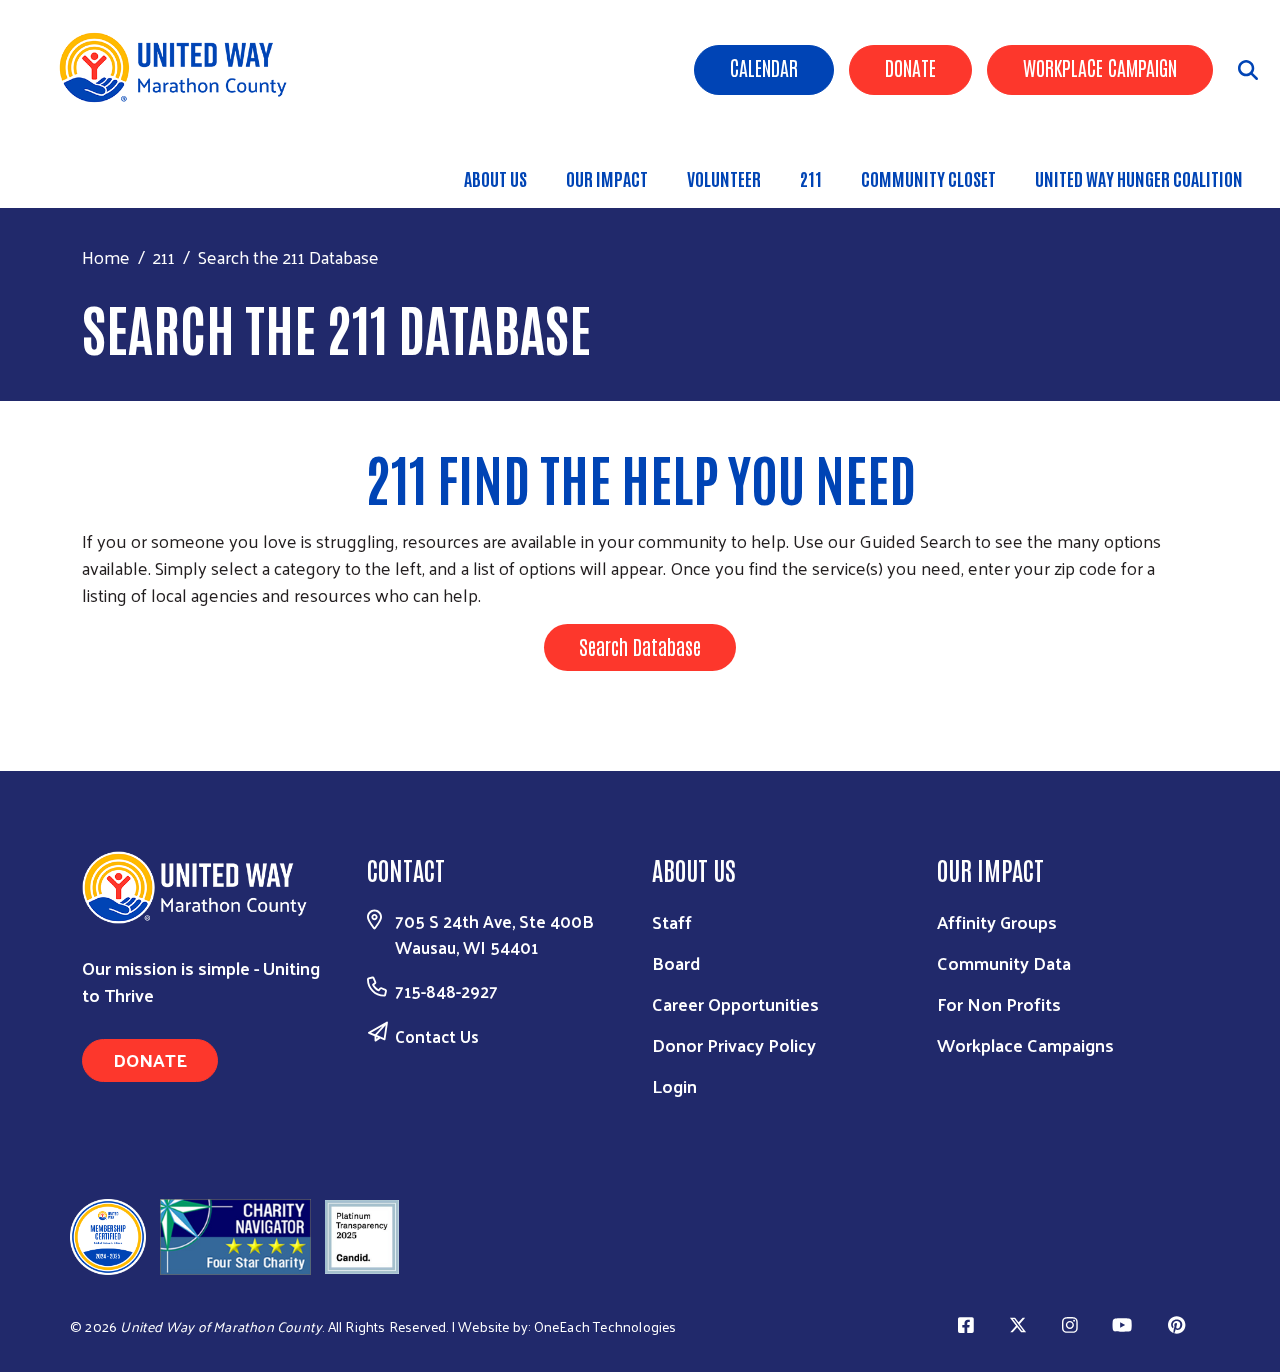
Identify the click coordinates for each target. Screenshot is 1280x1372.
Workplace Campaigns (1025, 1044)
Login (674, 1085)
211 (811, 178)
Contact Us (437, 1036)
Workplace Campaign (1100, 67)
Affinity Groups (997, 921)
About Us (495, 178)
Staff (672, 921)
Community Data (1004, 962)
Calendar (764, 67)
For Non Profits (999, 1003)
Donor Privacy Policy (734, 1044)
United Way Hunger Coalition (1139, 178)
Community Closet (928, 178)
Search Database (640, 646)
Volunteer (724, 178)
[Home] (180, 67)
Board (676, 962)
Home (106, 256)
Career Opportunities (735, 1003)
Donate (910, 67)
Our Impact (607, 178)
